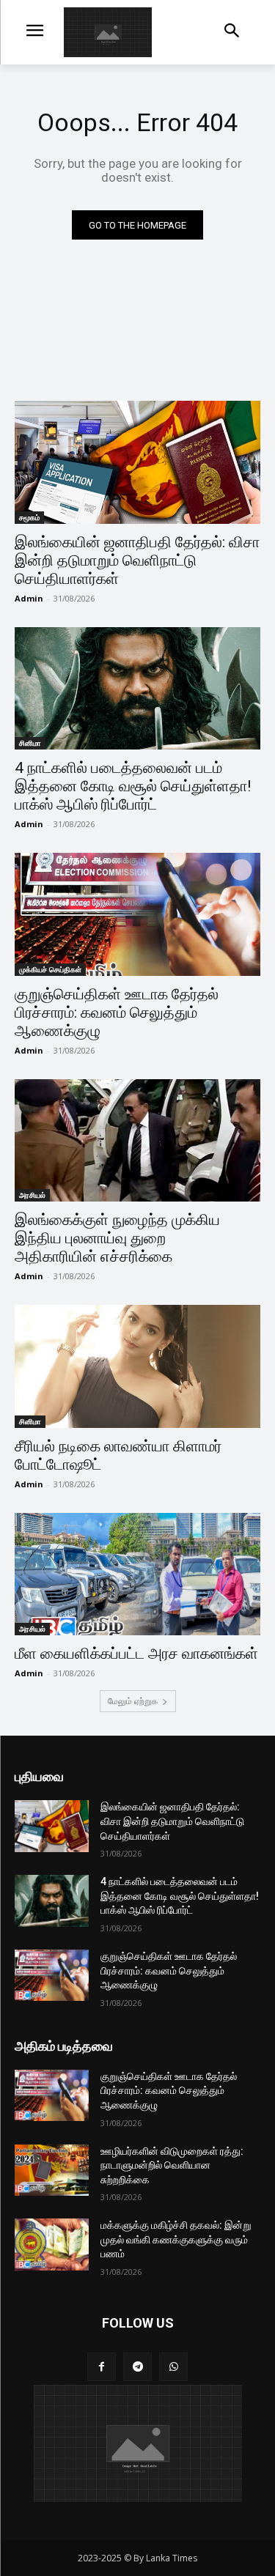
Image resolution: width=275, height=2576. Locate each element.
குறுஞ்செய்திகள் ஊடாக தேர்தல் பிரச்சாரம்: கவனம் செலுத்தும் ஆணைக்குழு (117, 1013)
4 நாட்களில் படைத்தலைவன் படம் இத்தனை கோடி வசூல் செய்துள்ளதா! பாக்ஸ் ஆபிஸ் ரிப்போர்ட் (133, 786)
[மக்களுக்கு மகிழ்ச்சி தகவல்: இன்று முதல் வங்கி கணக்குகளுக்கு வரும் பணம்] (52, 2244)
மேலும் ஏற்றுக (133, 1701)
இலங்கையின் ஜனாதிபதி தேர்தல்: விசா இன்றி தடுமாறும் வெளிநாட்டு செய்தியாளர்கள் (137, 560)
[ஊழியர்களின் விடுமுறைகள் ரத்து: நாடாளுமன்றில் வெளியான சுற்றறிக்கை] (52, 2170)
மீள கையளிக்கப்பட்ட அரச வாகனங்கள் (136, 1654)
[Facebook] (102, 2367)
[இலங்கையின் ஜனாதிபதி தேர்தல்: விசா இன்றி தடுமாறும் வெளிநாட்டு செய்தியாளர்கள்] (137, 462)
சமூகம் (29, 517)
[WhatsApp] (173, 2367)
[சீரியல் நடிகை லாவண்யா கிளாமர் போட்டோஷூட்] (137, 1366)
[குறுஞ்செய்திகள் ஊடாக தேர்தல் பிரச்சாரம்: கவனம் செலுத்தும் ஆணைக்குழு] (137, 914)
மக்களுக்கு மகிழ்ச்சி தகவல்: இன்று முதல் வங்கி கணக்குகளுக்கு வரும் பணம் (176, 2239)
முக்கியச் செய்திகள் (50, 969)
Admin (29, 598)
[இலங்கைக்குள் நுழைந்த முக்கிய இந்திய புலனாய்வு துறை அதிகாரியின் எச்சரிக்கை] (137, 1141)
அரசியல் (32, 1195)
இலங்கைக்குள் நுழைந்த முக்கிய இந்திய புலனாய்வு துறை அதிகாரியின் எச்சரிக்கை (117, 1238)
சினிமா (30, 743)
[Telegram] (137, 2367)
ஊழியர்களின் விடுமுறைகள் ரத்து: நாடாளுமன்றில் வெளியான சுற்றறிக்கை (172, 2165)
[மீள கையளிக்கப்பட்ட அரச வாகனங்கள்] (137, 1574)
